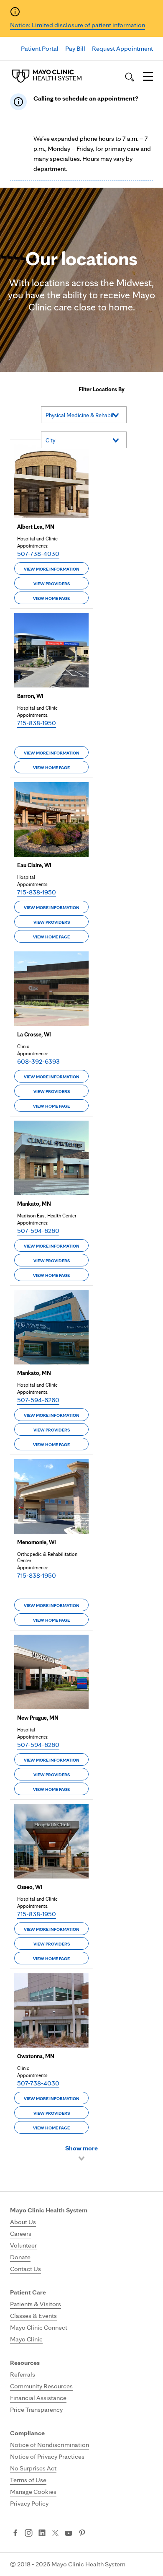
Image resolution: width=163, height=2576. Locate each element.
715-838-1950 (37, 723)
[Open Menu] (148, 77)
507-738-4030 (38, 554)
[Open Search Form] (130, 77)
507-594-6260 (38, 1231)
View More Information (52, 569)
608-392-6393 (38, 1061)
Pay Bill (75, 48)
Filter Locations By (102, 389)
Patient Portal (40, 48)
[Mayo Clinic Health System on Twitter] (55, 2534)
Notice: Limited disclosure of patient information (78, 25)
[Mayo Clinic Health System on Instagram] (29, 2534)
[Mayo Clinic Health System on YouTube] (69, 2533)
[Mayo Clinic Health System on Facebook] (15, 2534)
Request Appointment (122, 48)
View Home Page (51, 598)
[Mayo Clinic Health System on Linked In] (42, 2534)
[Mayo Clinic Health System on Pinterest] (82, 2534)
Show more (81, 2148)
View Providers (52, 584)
